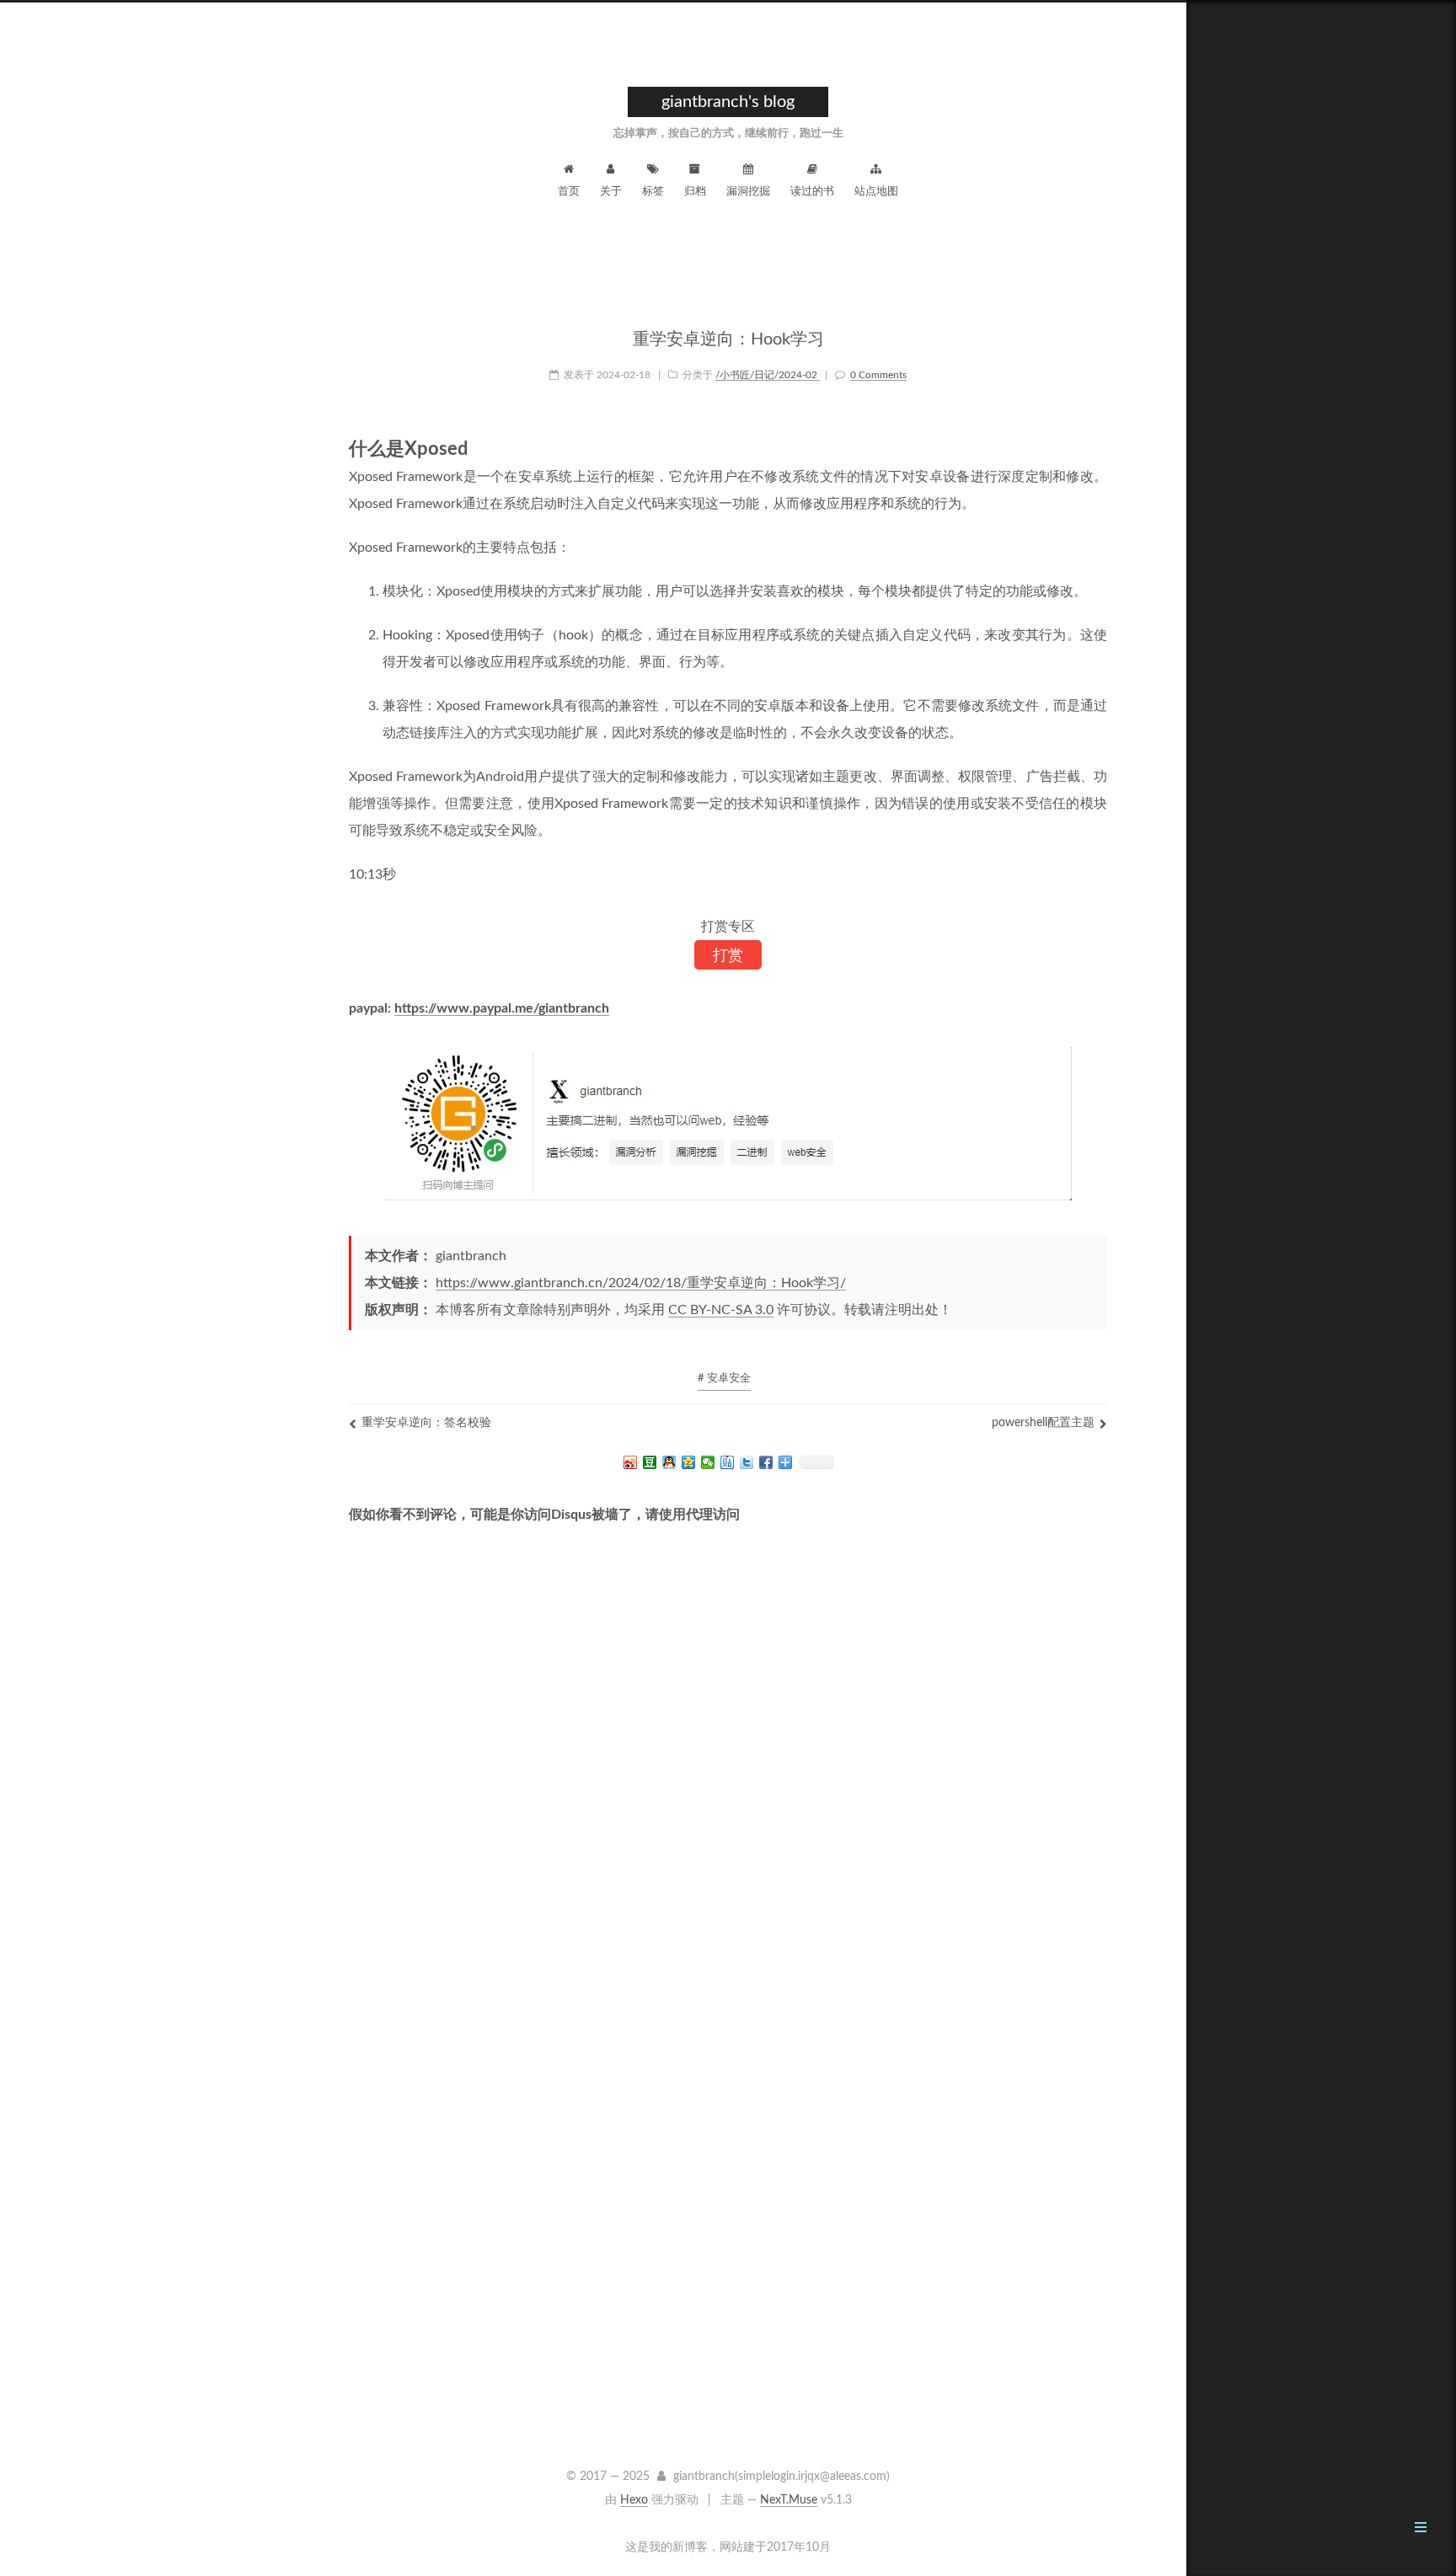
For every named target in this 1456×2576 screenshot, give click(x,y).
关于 (611, 192)
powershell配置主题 (1043, 1423)
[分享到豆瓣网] (650, 1462)
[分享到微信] (708, 1462)
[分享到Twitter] (747, 1462)
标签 (653, 192)
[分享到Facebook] (766, 1462)
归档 (695, 192)
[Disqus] (728, 1789)
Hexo (634, 2500)
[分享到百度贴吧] (728, 1462)
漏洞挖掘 (748, 192)
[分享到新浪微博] (631, 1462)
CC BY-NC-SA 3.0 (721, 1310)
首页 (569, 192)
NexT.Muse (789, 2500)
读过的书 (812, 192)
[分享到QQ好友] (669, 1462)
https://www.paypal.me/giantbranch (502, 1008)
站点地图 (876, 192)
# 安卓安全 (724, 1379)
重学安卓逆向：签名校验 (426, 1423)
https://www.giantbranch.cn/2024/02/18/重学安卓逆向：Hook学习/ (641, 1283)
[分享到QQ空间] (689, 1462)
